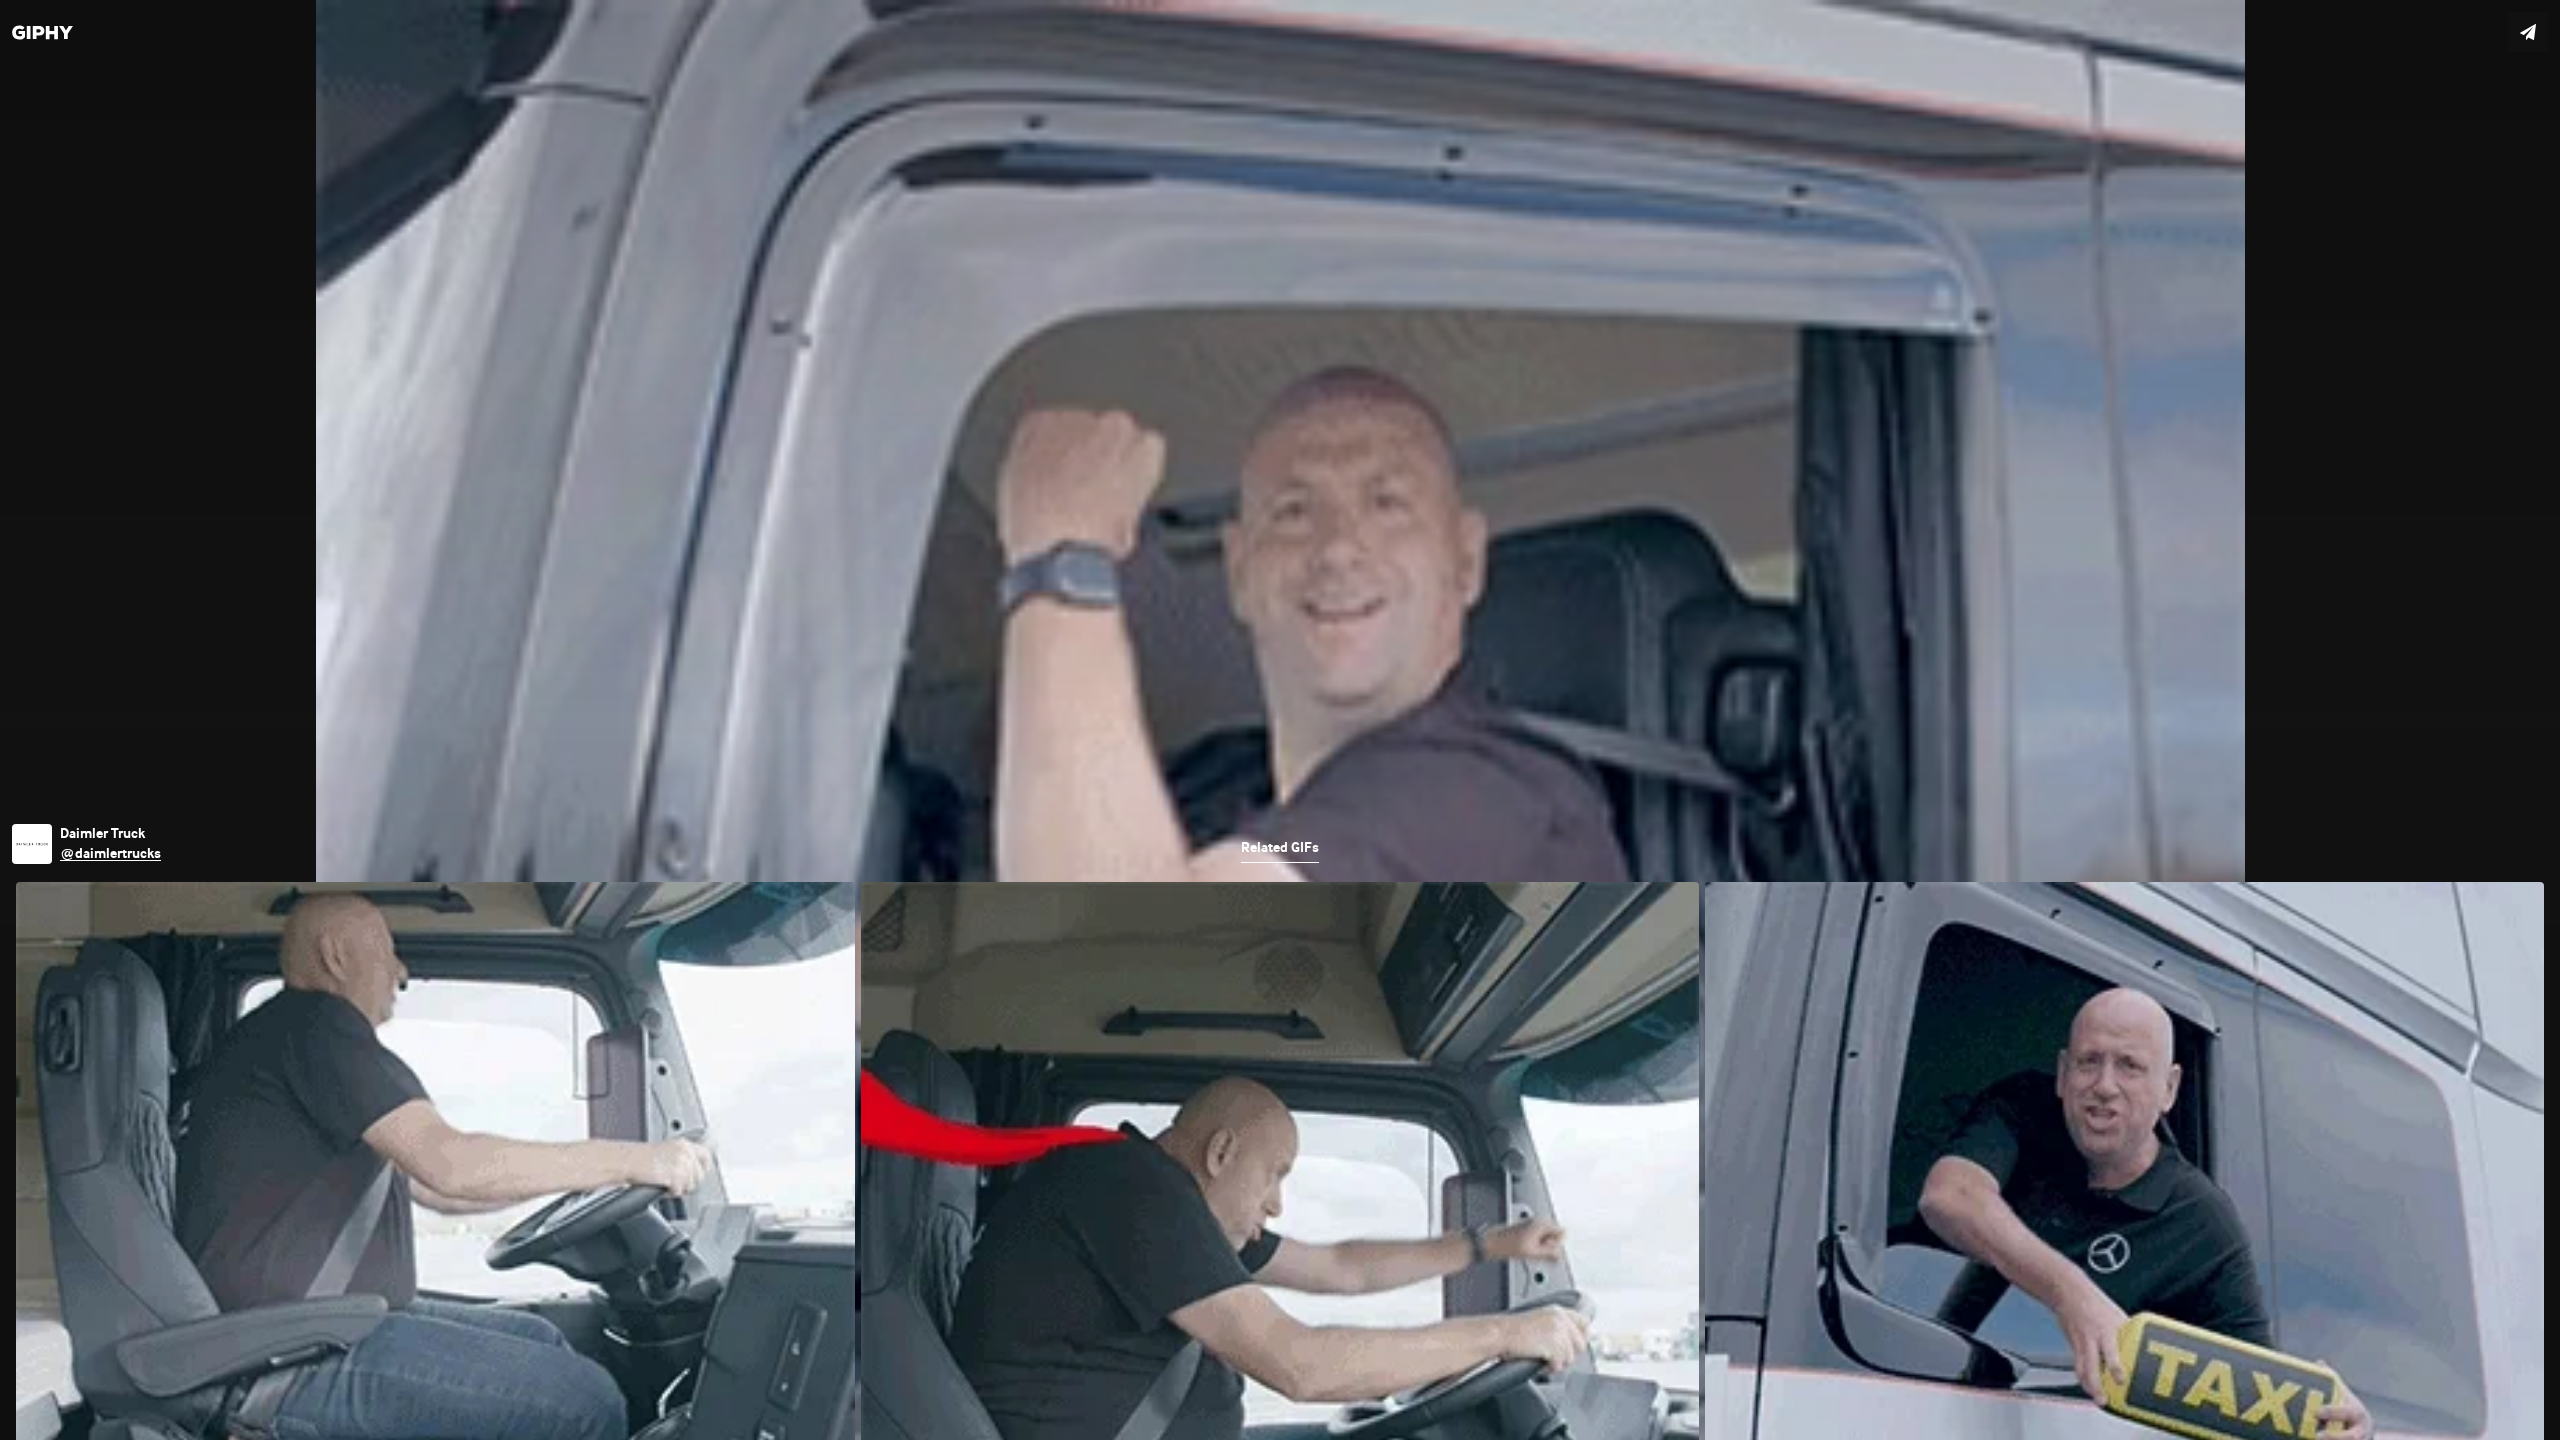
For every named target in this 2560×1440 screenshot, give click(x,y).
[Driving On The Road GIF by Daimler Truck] (1280, 720)
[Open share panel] (2528, 32)
